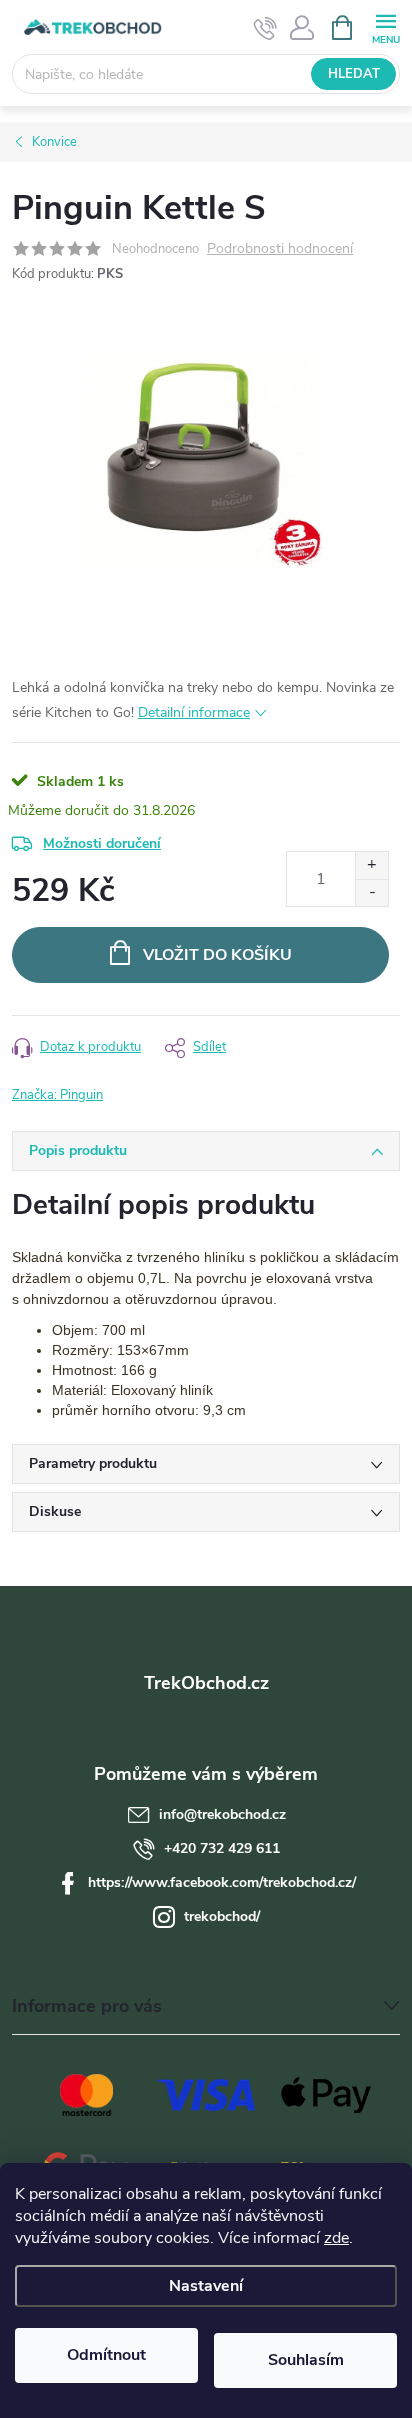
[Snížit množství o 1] (371, 892)
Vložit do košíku (217, 955)
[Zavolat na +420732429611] (265, 28)
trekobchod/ (222, 1916)
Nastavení (206, 2286)
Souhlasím (306, 2360)
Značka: (57, 1095)
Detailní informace (194, 712)
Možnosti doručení (102, 843)
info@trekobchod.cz (222, 1814)
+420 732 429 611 (222, 1848)
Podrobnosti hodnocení (280, 249)
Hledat (354, 74)
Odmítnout (106, 2355)
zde (336, 2238)
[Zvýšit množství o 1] (371, 865)
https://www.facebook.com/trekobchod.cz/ (222, 1882)
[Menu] (385, 26)
